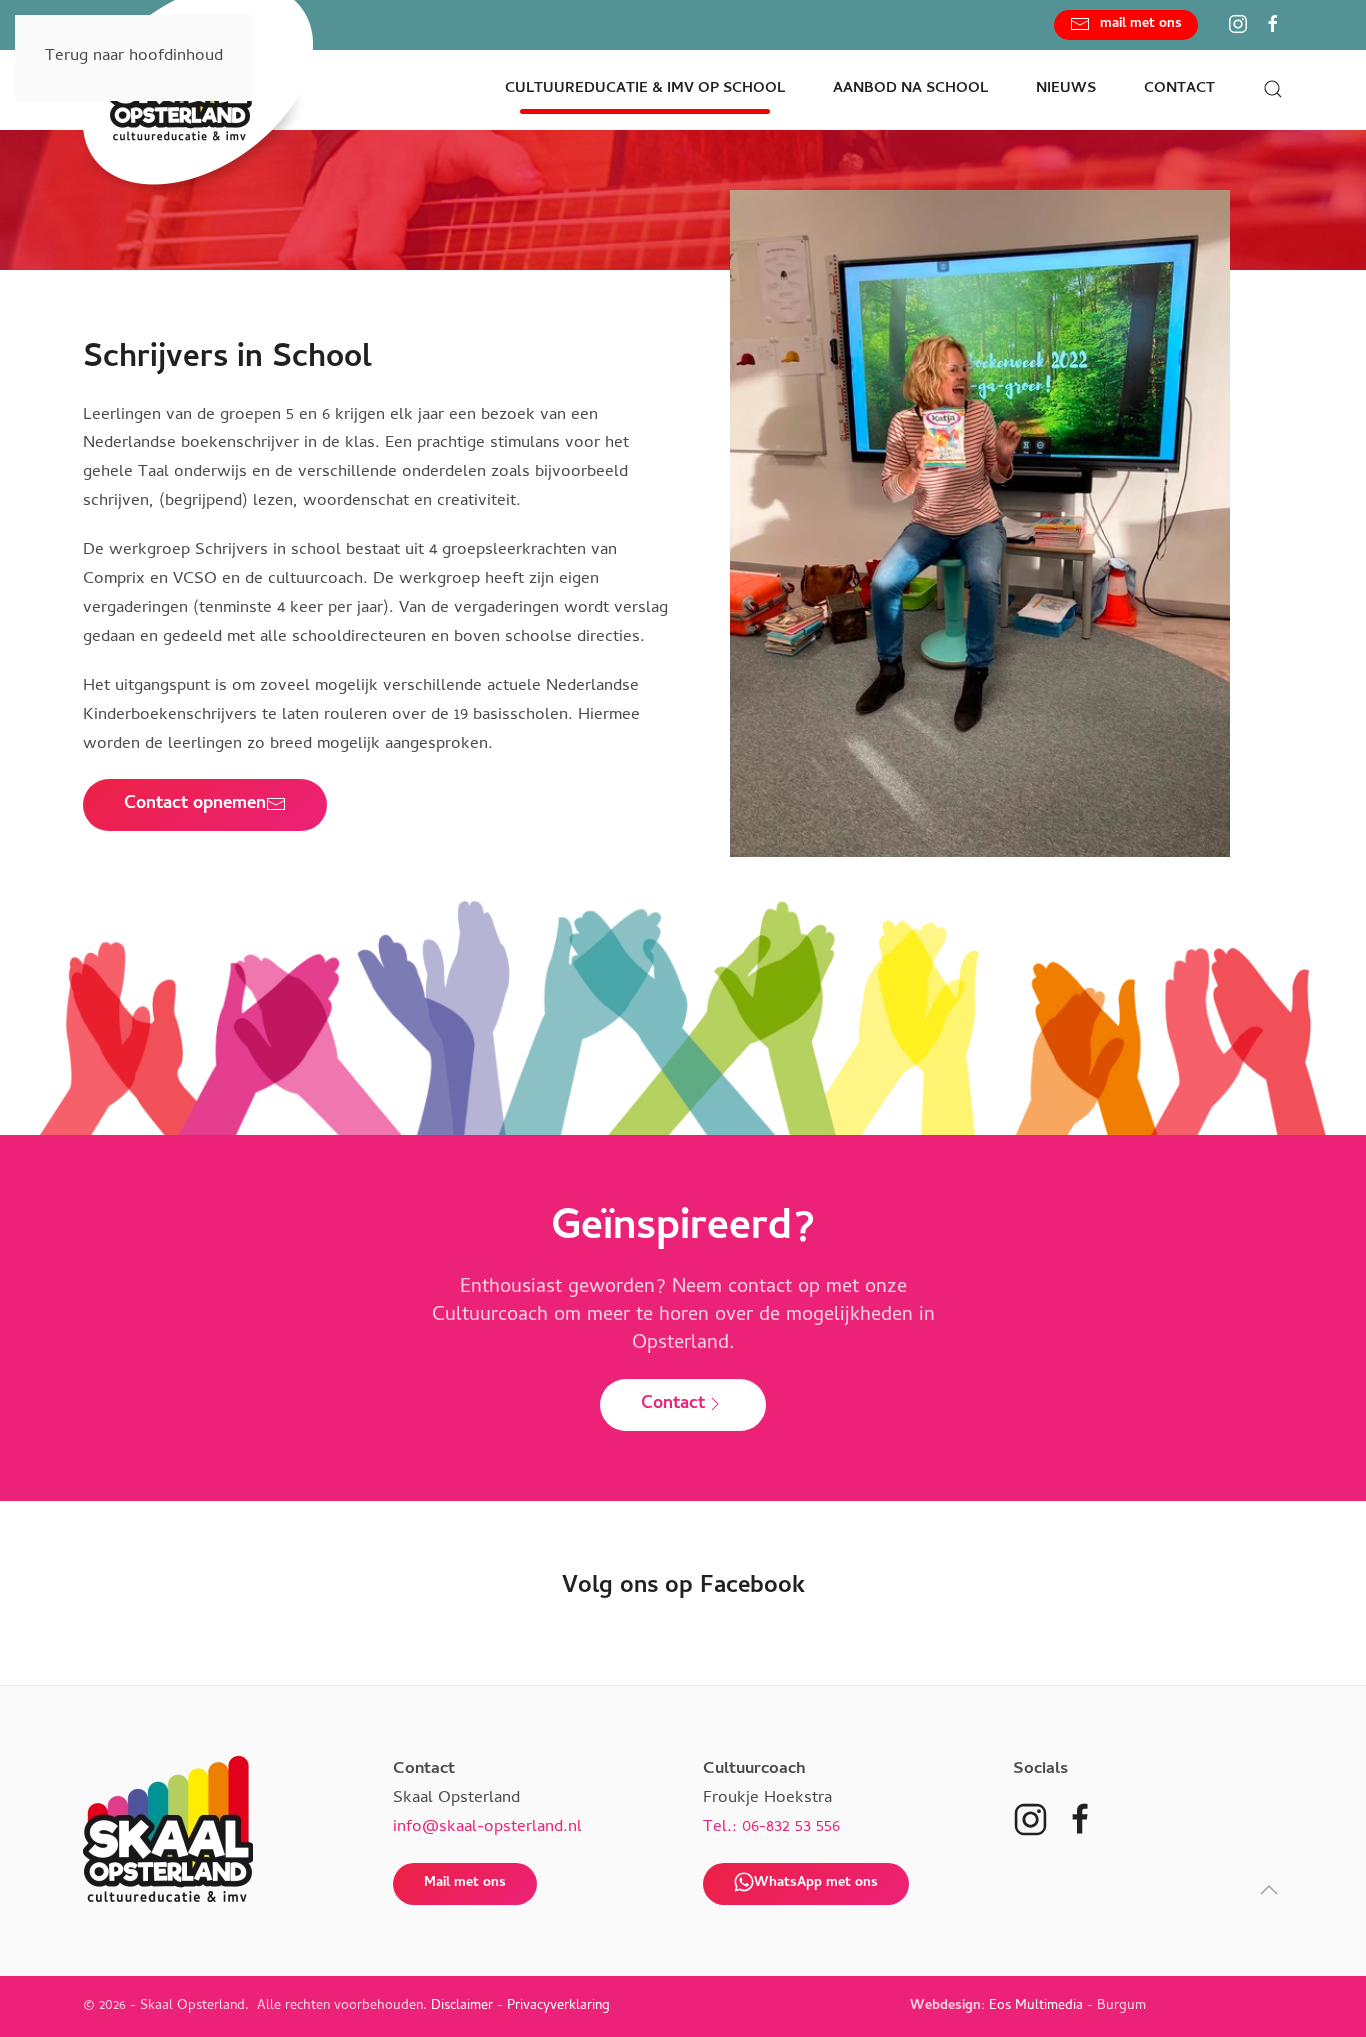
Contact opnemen (195, 804)
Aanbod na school (910, 89)
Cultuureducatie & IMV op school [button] (645, 89)
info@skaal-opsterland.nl (487, 1828)
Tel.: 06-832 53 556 (771, 1828)
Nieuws (1066, 89)
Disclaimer (462, 2006)
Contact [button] (1179, 89)
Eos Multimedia (1036, 2006)
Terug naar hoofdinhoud (134, 57)
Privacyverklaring (558, 2006)
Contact (673, 1404)
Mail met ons (465, 1883)
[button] (1273, 89)
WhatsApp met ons (816, 1883)
